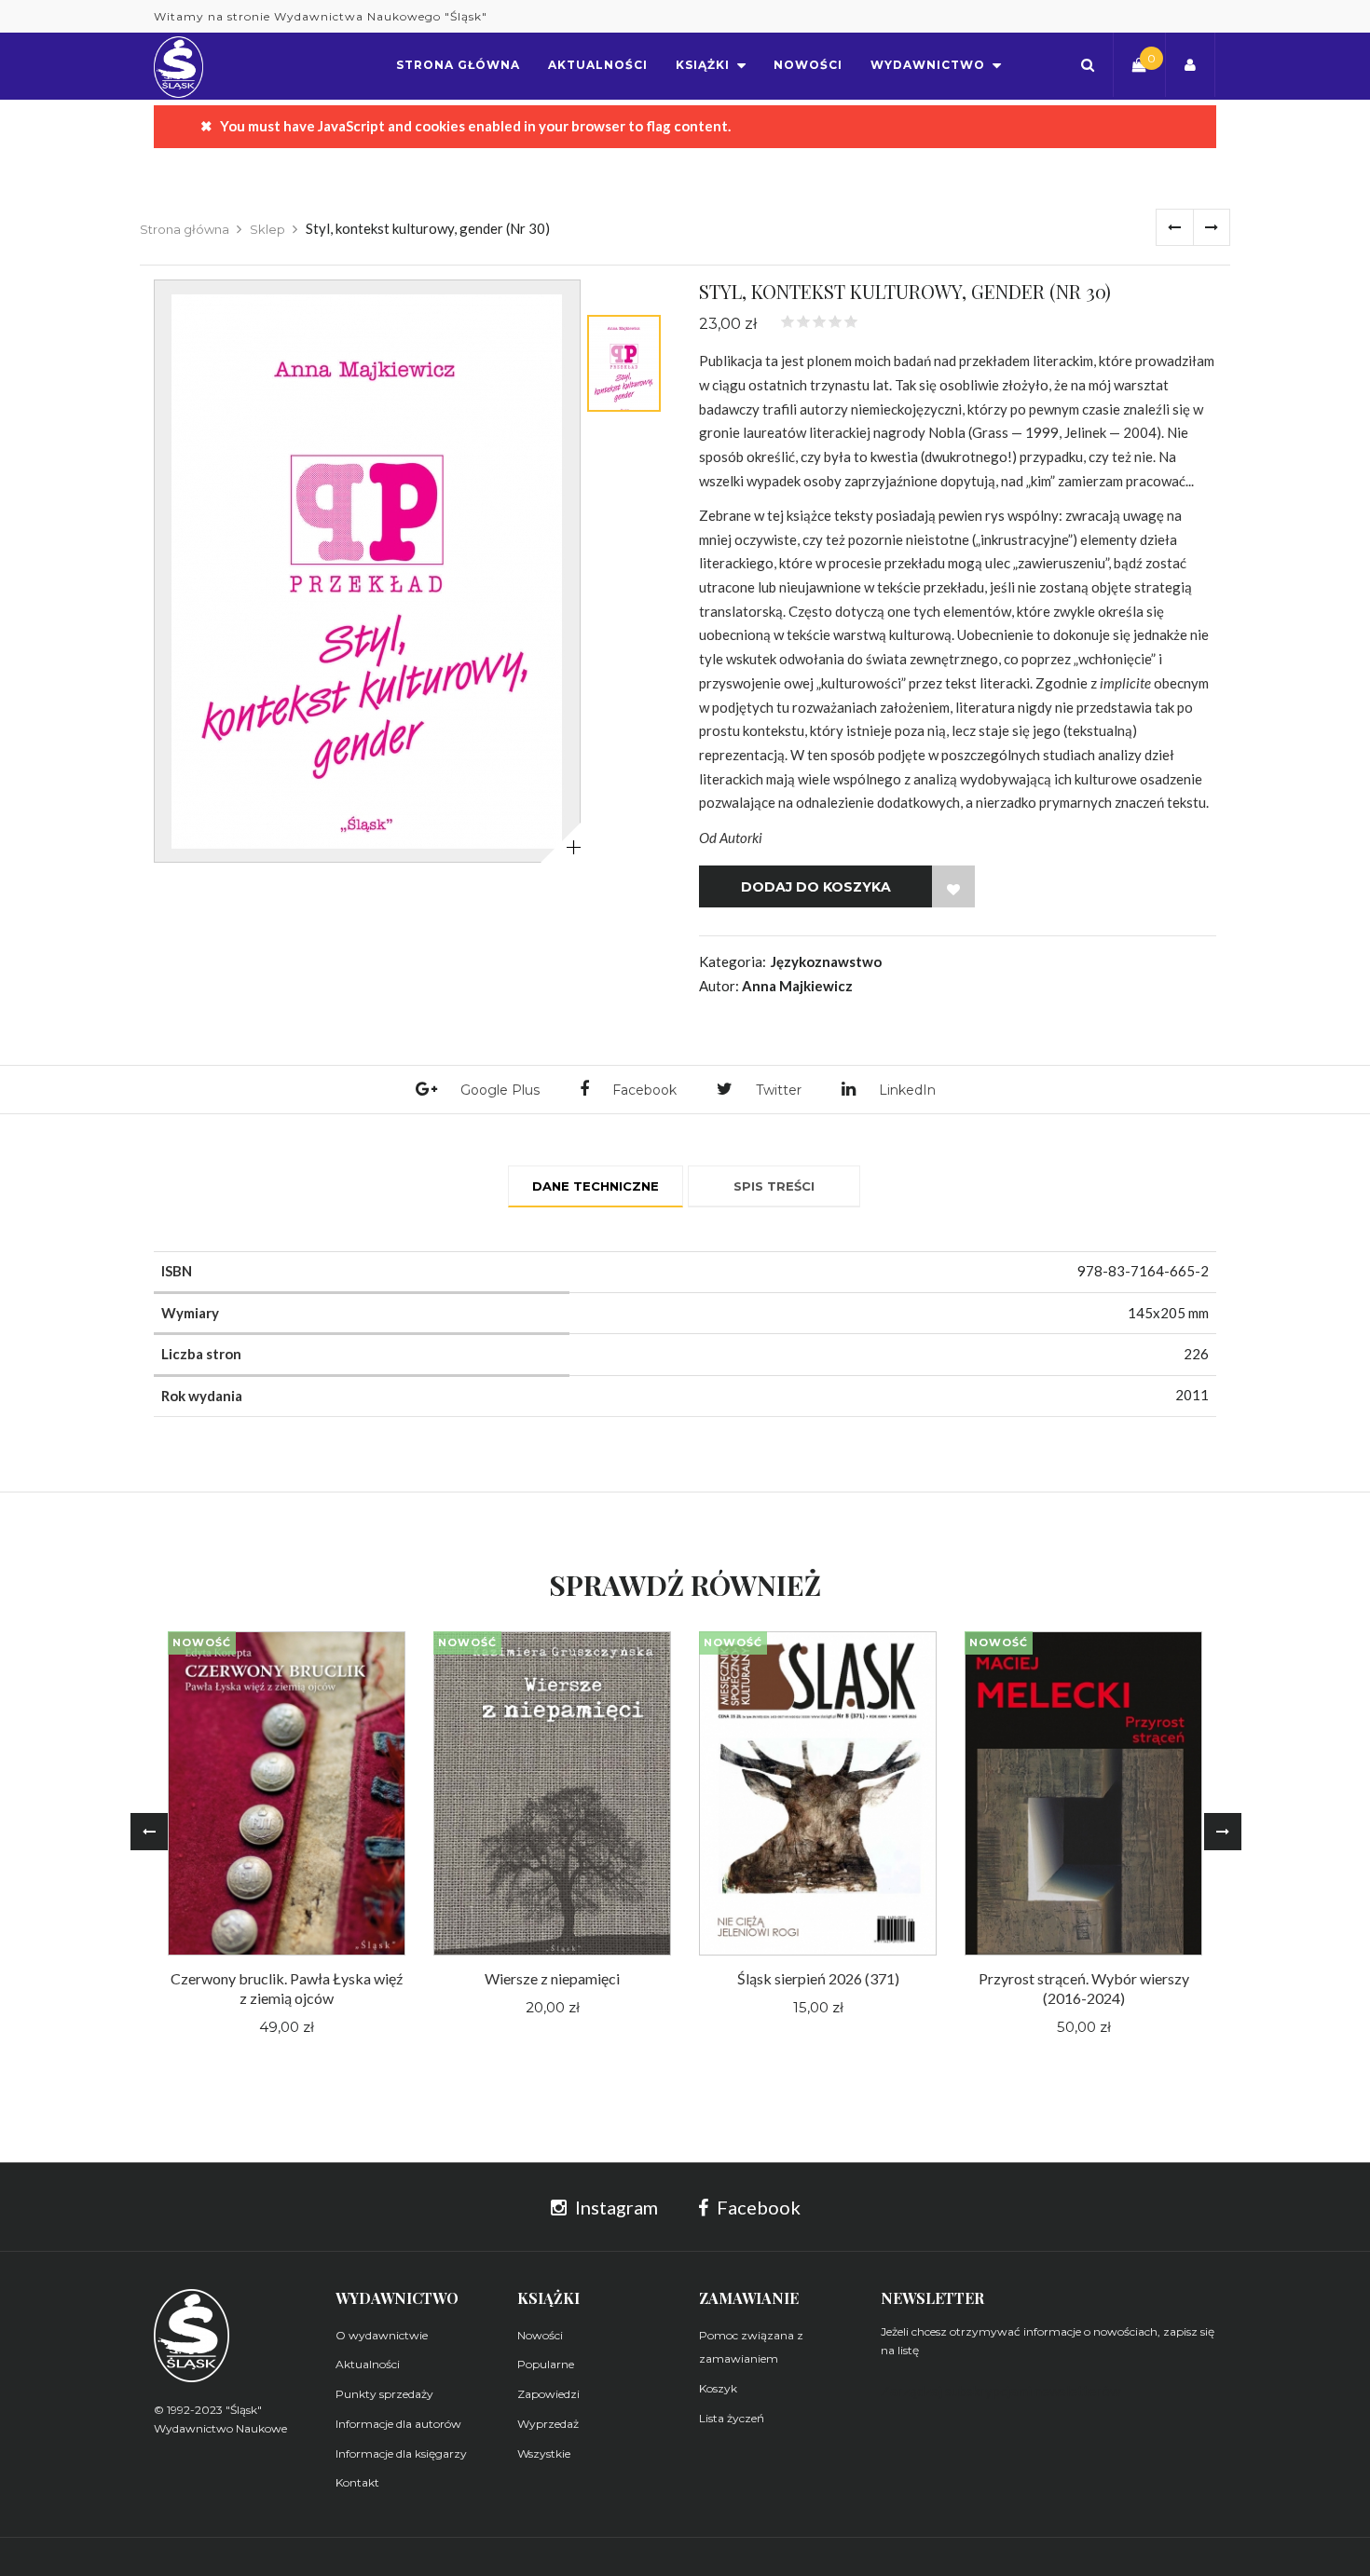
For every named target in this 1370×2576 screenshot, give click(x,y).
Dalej (1212, 227)
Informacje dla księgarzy (401, 2453)
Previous (149, 1832)
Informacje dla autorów (398, 2424)
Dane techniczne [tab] (596, 1186)
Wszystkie (544, 2453)
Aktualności (368, 2364)
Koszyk (718, 2388)
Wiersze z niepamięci (552, 1978)
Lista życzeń (732, 2418)
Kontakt (357, 2482)
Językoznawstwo (826, 961)
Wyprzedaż (548, 2424)
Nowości (540, 2335)
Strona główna (185, 229)
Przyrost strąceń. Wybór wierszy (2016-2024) (1084, 1988)
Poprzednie (1174, 227)
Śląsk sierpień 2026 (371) (818, 1978)
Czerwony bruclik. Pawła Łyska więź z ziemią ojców (287, 1988)
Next (1223, 1832)
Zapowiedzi (548, 2394)
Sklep (267, 229)
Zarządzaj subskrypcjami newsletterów (1000, 2391)
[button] (1088, 65)
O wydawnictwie (382, 2335)
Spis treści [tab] (774, 1186)
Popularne (546, 2364)
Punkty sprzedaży (384, 2394)
